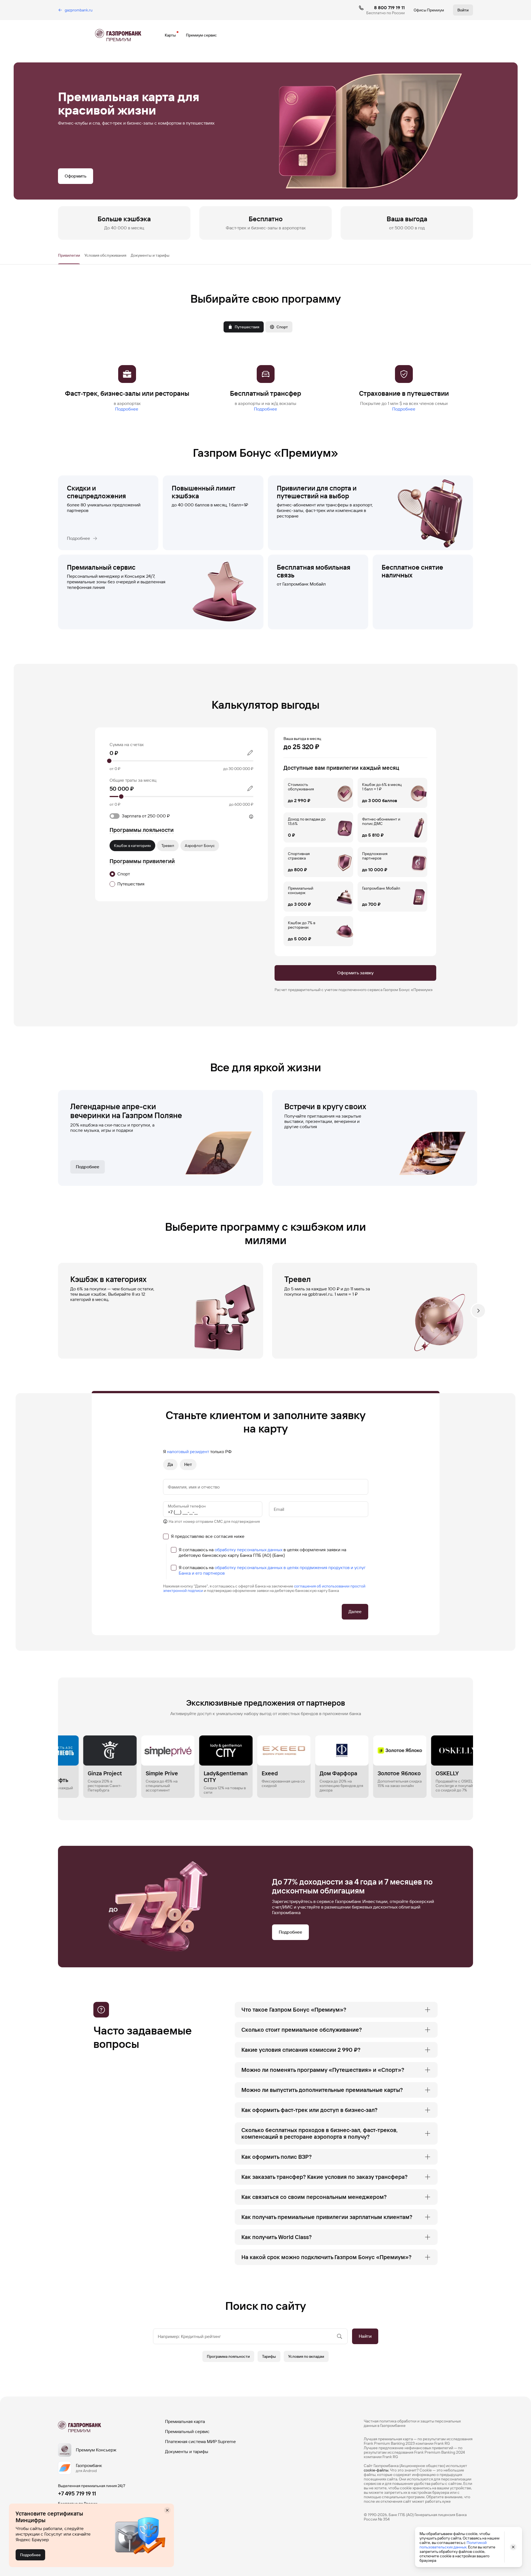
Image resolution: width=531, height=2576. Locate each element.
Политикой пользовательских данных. (453, 2545)
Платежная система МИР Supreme (200, 2442)
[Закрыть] (167, 2510)
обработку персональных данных (248, 1550)
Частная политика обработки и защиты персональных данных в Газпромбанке (412, 2423)
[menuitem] (463, 10)
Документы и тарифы (187, 2452)
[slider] (181, 761)
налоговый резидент (188, 1452)
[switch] (168, 815)
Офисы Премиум (429, 10)
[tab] (69, 255)
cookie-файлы (376, 2470)
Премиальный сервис (187, 2431)
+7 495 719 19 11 (77, 2494)
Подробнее (127, 409)
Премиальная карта (185, 2421)
